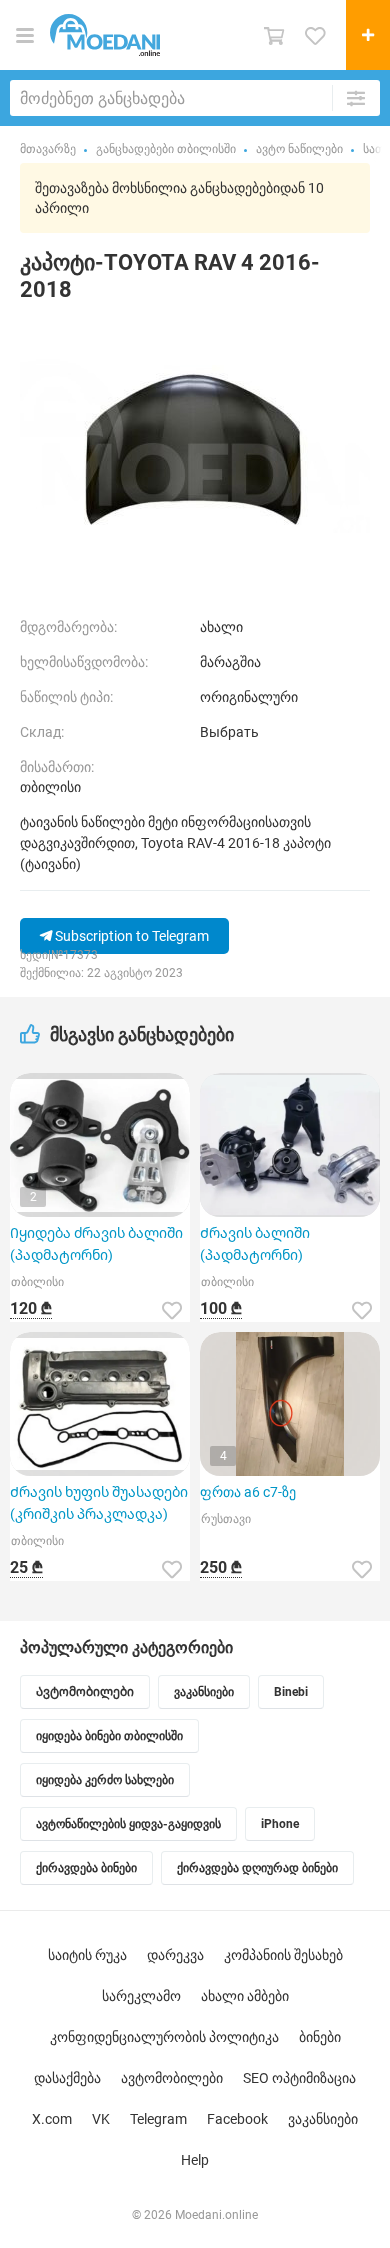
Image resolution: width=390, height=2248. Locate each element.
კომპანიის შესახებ (283, 1955)
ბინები (320, 2037)
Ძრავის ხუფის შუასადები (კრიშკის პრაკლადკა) (99, 1503)
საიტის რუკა (87, 1955)
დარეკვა (175, 1955)
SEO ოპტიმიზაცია (299, 2078)
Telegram (158, 2119)
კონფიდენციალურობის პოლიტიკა (164, 2037)
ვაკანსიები (323, 2119)
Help (195, 2160)
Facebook (237, 2119)
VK (101, 2119)
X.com (52, 2119)
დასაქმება (67, 2078)
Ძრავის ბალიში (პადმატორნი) (255, 1244)
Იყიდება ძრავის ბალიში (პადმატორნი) (96, 1244)
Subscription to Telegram (130, 936)
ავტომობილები (172, 2078)
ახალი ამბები (245, 1996)
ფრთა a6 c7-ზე (248, 1492)
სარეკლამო (141, 1996)
